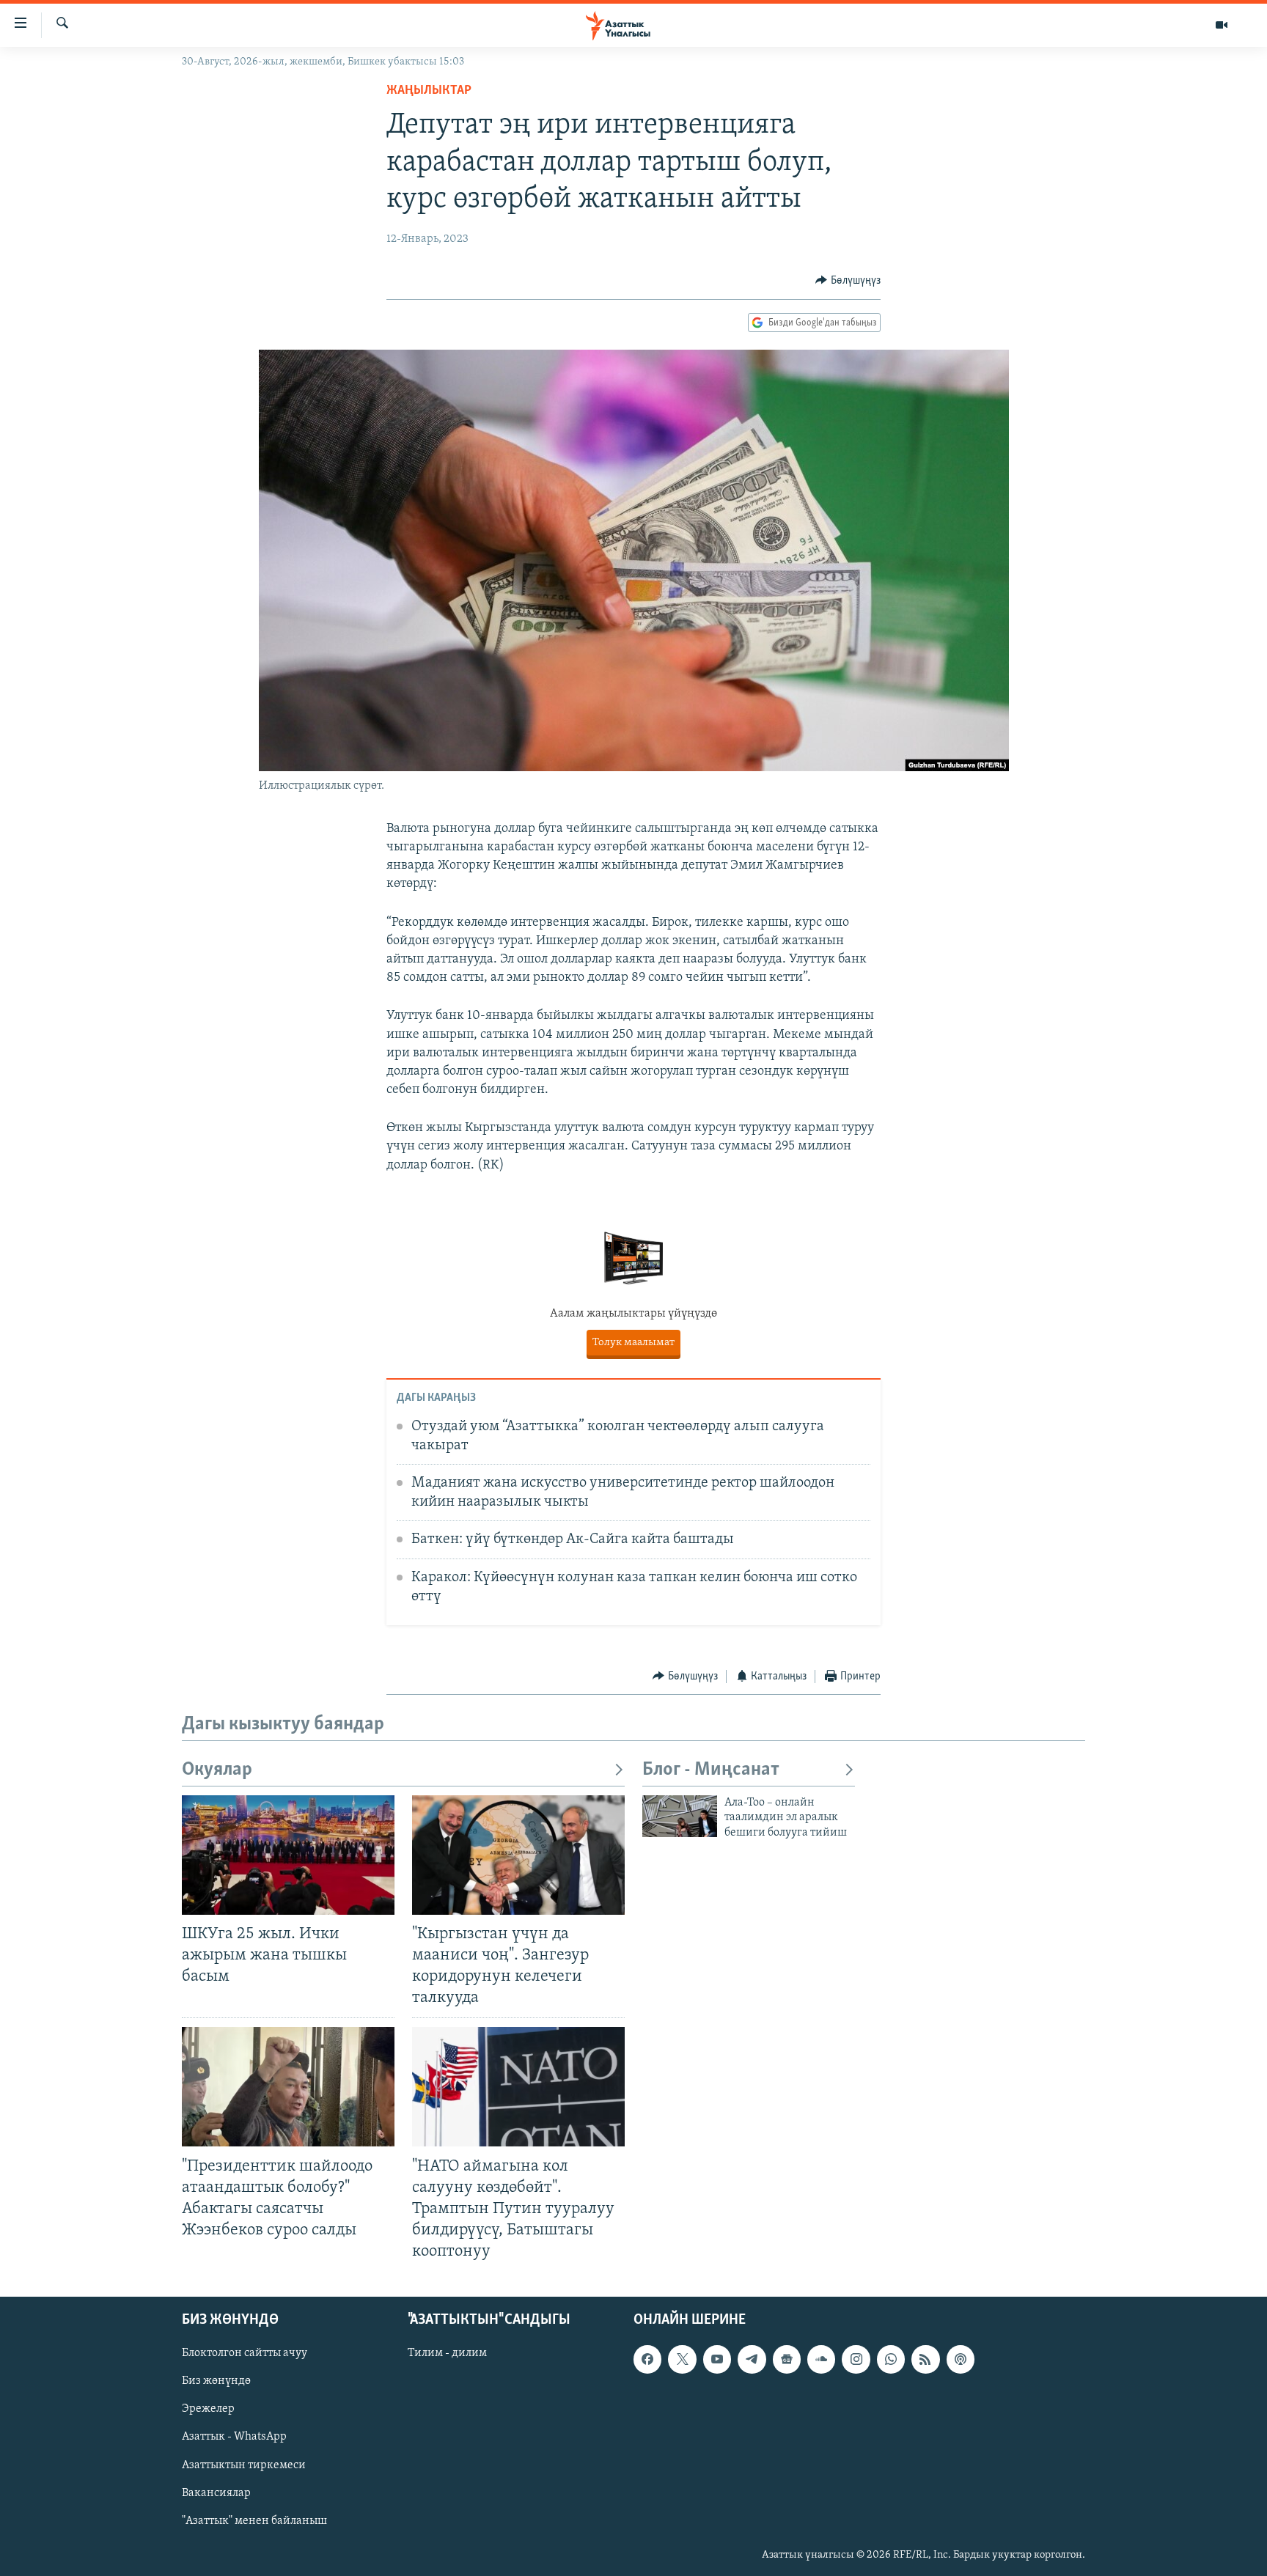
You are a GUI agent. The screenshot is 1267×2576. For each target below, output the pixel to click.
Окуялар (217, 1770)
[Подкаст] (961, 2360)
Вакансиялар (216, 2493)
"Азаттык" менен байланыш (254, 2521)
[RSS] (925, 2360)
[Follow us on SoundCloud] (821, 2360)
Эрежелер (208, 2410)
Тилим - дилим (447, 2354)
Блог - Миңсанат (711, 1770)
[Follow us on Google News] (787, 2360)
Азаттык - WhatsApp (234, 2437)
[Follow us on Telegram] (752, 2360)
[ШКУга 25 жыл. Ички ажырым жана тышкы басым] (288, 1855)
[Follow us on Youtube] (717, 2360)
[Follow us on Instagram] (856, 2360)
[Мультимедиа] (1222, 25)
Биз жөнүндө (216, 2382)
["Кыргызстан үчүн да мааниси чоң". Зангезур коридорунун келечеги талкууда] (518, 1855)
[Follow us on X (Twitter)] (682, 2360)
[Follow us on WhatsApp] (891, 2360)
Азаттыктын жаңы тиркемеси (633, 1343)
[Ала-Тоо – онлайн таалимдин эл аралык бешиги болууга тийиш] (680, 1816)
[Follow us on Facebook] (647, 2360)
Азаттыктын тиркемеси (244, 2465)
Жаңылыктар (429, 91)
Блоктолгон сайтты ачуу (245, 2354)
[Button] (848, 281)
